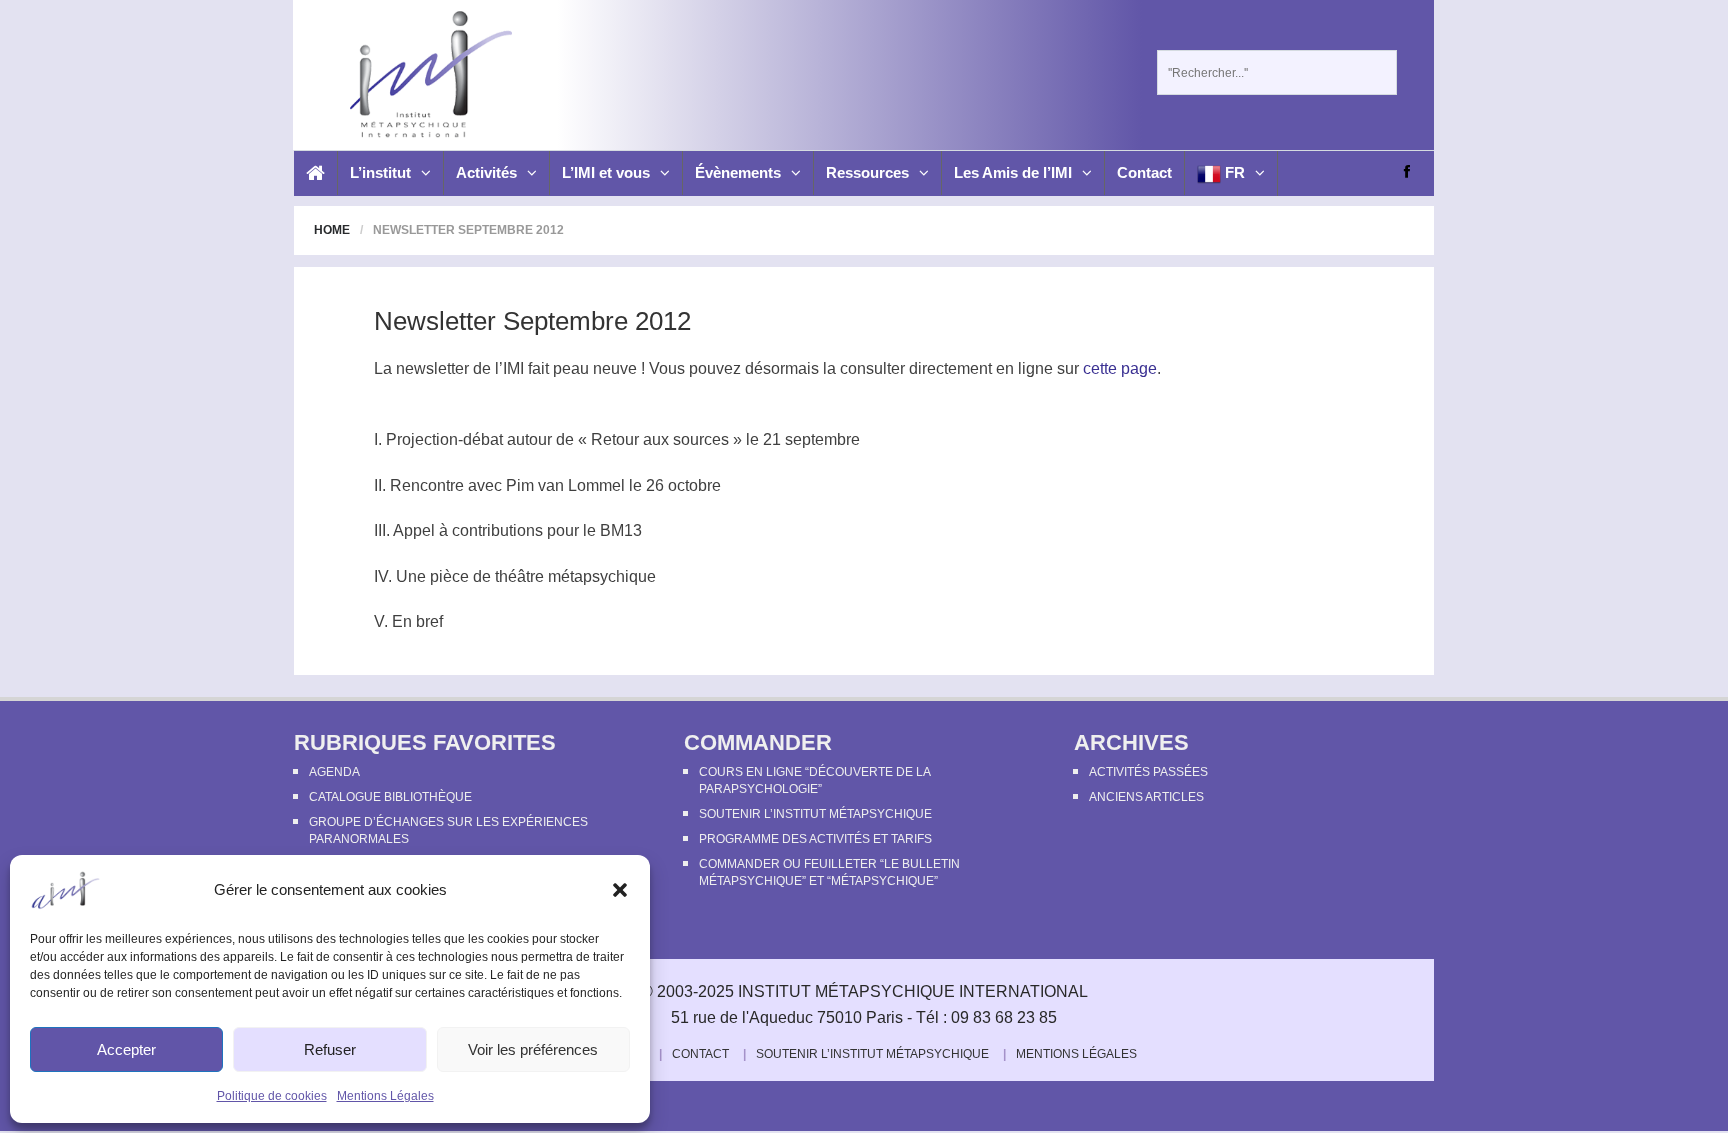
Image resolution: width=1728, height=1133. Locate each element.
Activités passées (1148, 772)
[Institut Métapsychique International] (425, 74)
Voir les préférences (533, 1049)
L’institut (380, 172)
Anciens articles (1146, 797)
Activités (486, 172)
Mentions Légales (385, 1096)
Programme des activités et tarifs (815, 839)
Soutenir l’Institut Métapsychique (815, 814)
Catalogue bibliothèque (390, 797)
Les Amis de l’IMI (1013, 172)
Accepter (126, 1049)
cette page (1120, 368)
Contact (1144, 172)
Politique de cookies (272, 1096)
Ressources (867, 172)
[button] (620, 890)
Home (332, 230)
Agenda (334, 772)
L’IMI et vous (606, 172)
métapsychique (602, 576)
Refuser (330, 1049)
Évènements (738, 172)
